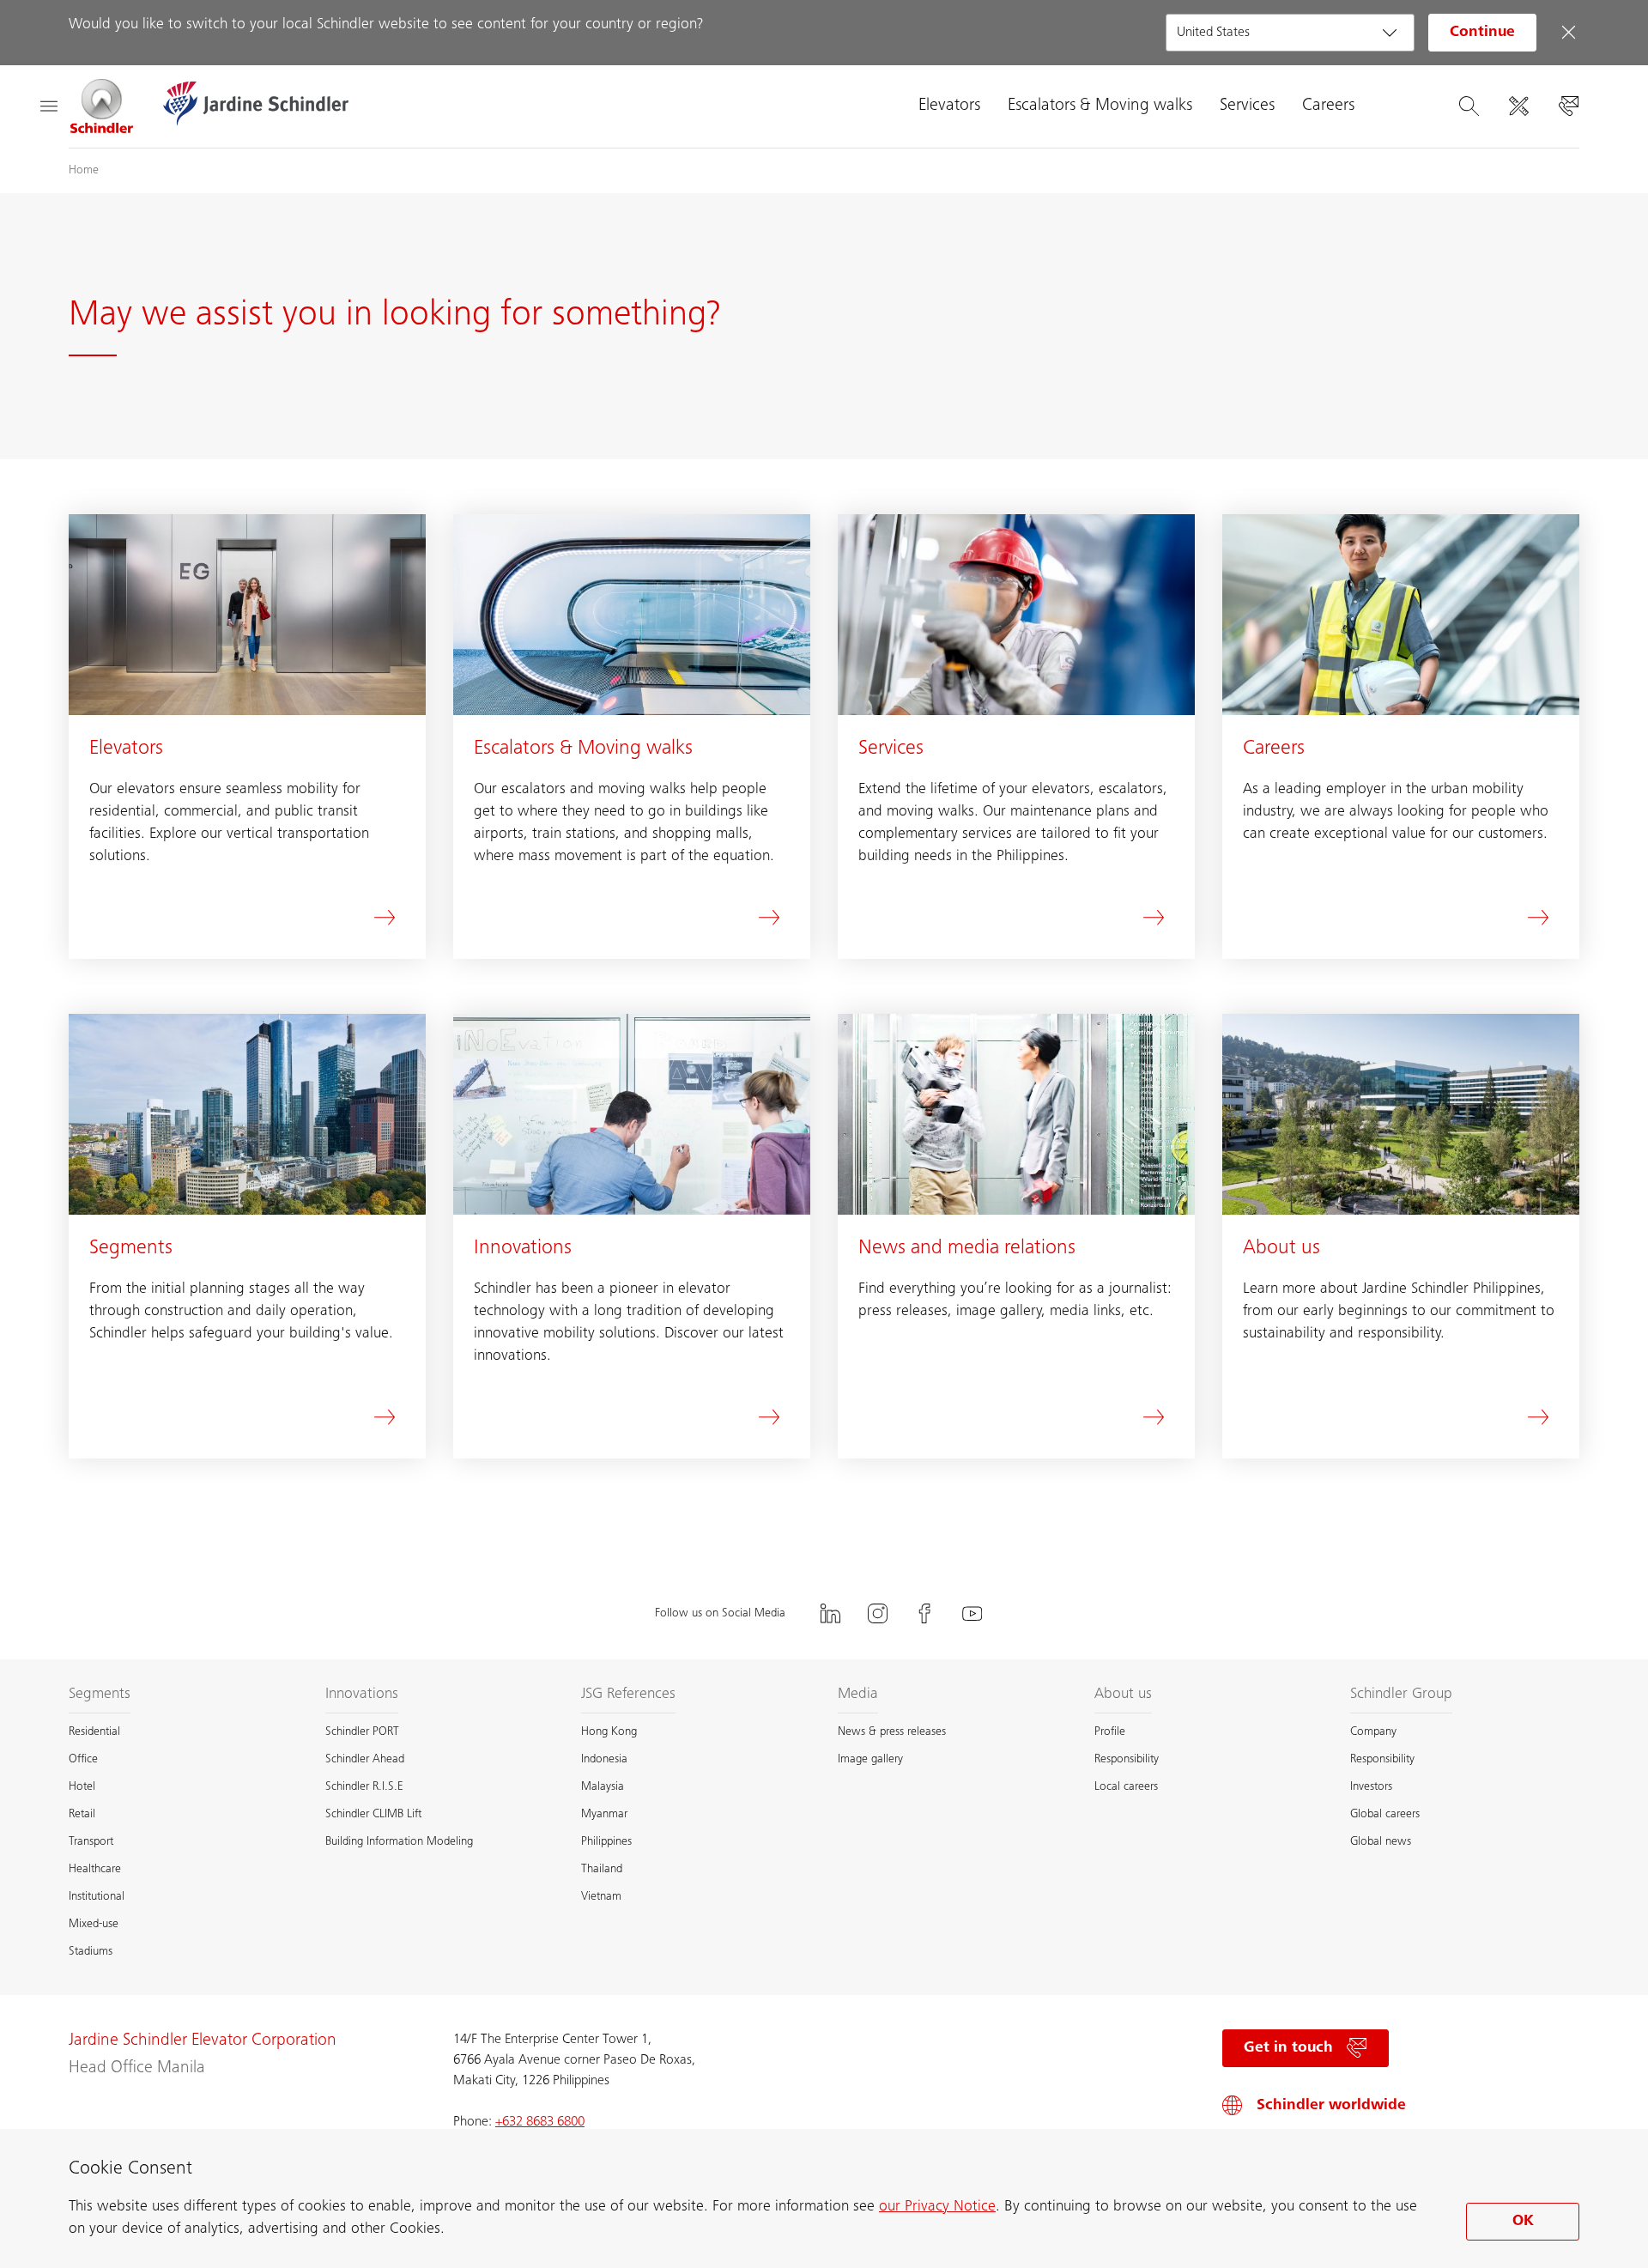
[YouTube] (972, 1613)
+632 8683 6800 (540, 2122)
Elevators (949, 106)
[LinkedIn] (831, 1613)
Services (1247, 106)
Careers (1328, 106)
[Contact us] (1568, 106)
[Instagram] (878, 1613)
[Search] (1469, 106)
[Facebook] (925, 1613)
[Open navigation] (48, 106)
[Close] (1568, 33)
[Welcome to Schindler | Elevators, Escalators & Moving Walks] (102, 106)
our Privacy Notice (937, 2207)
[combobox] (1290, 33)
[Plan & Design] (1518, 106)
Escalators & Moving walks (1100, 106)
